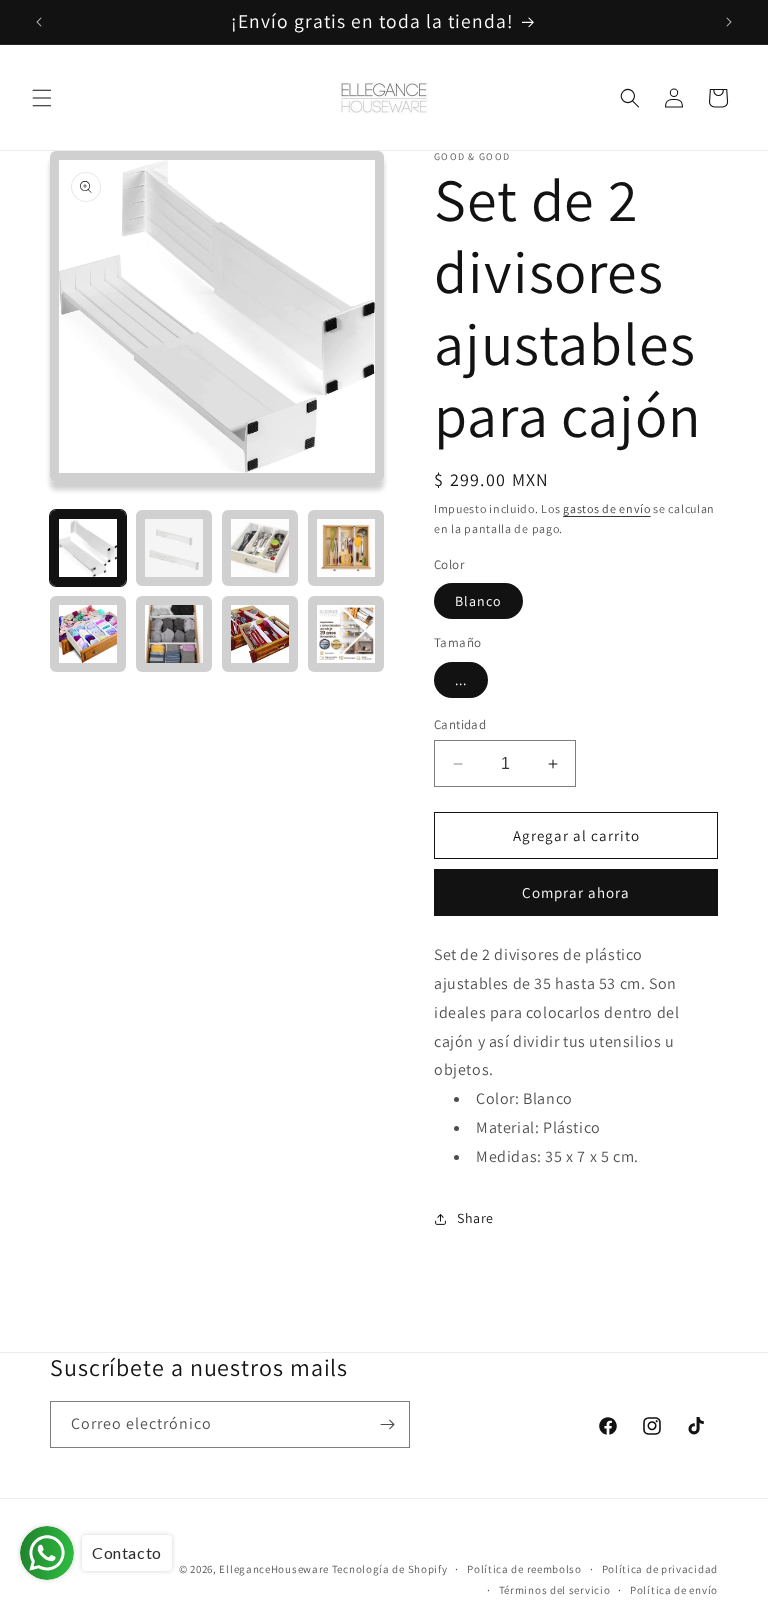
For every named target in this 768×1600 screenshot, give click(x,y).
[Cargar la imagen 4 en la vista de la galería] (346, 548)
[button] (42, 98)
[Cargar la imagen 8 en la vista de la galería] (346, 634)
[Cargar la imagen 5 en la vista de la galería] (88, 634)
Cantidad (460, 724)
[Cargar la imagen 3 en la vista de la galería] (260, 548)
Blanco (478, 601)
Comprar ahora (576, 892)
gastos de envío (607, 508)
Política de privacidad (660, 1569)
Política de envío (674, 1590)
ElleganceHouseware (274, 1569)
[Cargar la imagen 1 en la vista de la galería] (88, 548)
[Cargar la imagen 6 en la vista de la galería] (174, 634)
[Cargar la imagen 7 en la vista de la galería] (260, 634)
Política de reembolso (524, 1569)
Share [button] (475, 1218)
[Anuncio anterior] (39, 22)
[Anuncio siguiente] (729, 22)
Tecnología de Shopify (390, 1569)
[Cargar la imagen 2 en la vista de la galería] (174, 548)
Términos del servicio (555, 1590)
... (461, 680)
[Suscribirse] (387, 1424)
